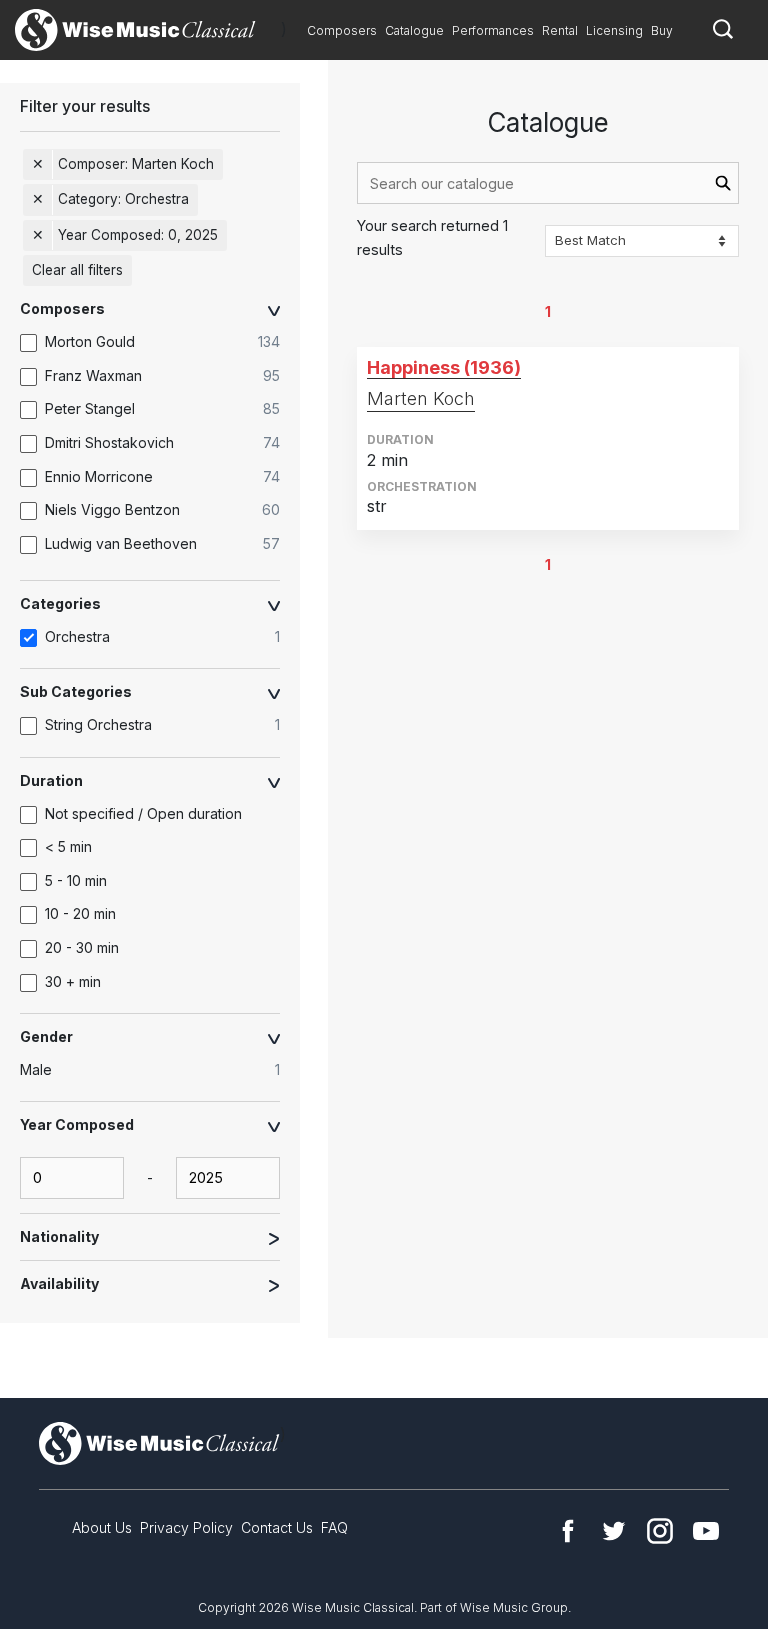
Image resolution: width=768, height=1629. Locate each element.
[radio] (160, 1071)
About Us (102, 1527)
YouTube (706, 1531)
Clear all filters (77, 270)
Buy (662, 30)
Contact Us (277, 1527)
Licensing (614, 30)
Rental (560, 30)
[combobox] (548, 183)
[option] (160, 343)
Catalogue (414, 30)
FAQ (334, 1527)
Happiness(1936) (444, 367)
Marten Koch (421, 398)
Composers (342, 30)
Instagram (660, 1531)
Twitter (614, 1531)
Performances (493, 30)
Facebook (568, 1531)
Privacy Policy (186, 1527)
